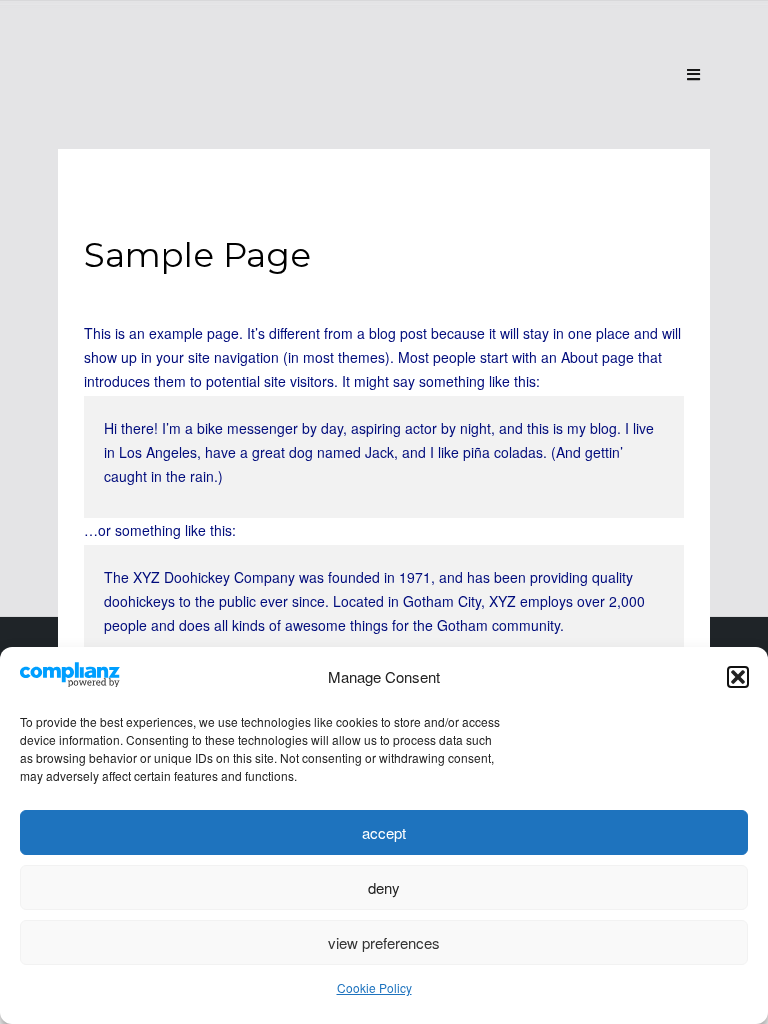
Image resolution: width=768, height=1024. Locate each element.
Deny (384, 887)
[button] (738, 677)
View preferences (384, 942)
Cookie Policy (374, 987)
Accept (384, 832)
